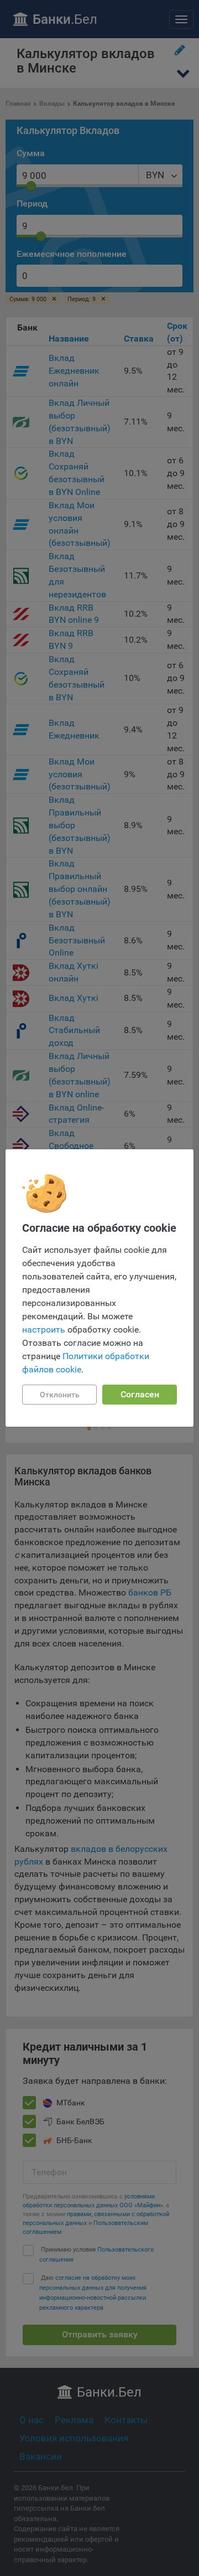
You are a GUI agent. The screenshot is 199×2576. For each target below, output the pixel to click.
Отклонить (60, 1395)
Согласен (140, 1394)
